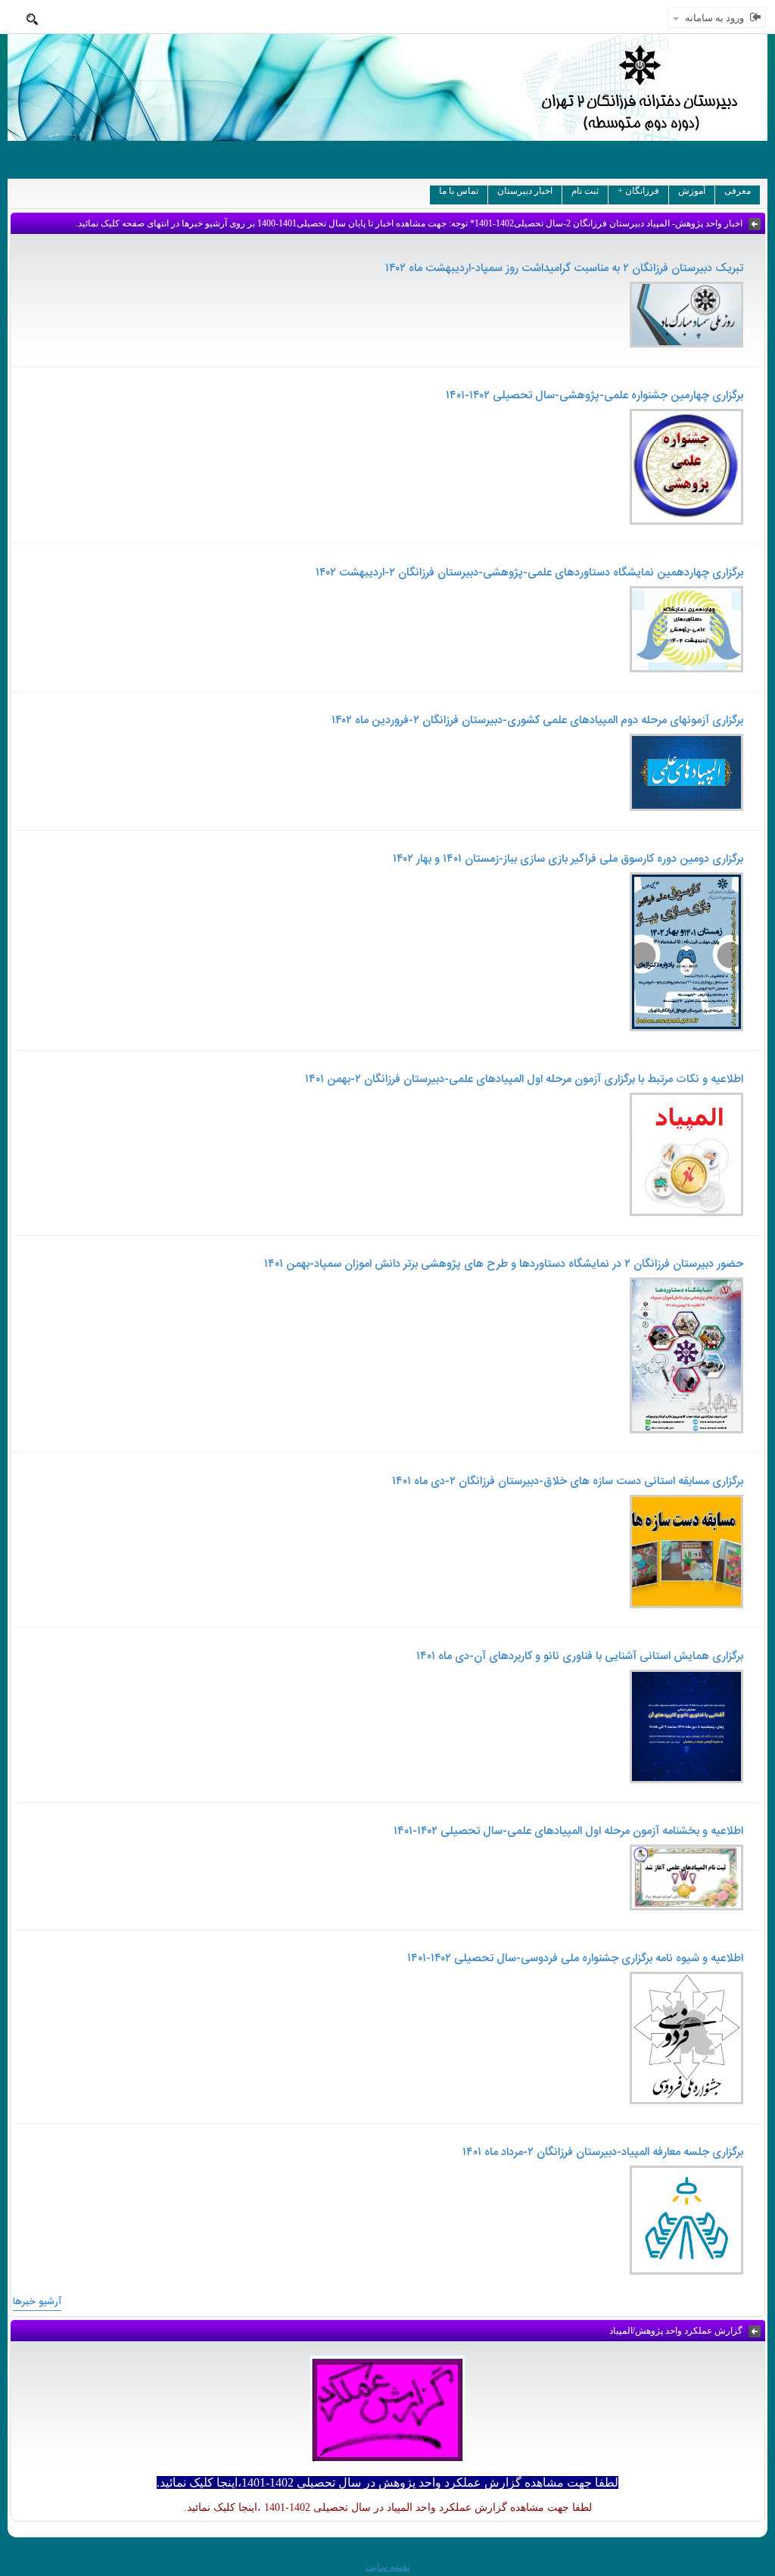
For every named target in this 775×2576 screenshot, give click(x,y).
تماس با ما (459, 191)
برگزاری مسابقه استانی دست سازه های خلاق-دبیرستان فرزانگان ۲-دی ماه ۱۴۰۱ (568, 1481)
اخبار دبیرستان (525, 191)
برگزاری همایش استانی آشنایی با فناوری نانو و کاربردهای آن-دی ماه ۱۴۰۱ (580, 1656)
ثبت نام (585, 191)
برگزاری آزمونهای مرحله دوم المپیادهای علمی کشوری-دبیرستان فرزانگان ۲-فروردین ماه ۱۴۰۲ (537, 720)
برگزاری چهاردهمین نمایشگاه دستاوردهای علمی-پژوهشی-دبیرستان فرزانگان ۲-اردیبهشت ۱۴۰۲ (529, 573)
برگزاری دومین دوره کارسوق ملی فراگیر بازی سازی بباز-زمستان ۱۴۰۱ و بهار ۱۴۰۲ (568, 859)
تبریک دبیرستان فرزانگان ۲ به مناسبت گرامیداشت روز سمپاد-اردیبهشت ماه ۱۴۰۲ (564, 268)
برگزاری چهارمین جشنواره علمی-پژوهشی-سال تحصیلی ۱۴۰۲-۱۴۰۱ (594, 396)
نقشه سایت (387, 2567)
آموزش (692, 191)
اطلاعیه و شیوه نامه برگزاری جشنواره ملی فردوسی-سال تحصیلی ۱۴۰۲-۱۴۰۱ (575, 1959)
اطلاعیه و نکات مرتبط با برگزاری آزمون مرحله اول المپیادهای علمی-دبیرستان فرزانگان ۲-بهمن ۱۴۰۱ (524, 1079)
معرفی (738, 191)
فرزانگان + (638, 191)
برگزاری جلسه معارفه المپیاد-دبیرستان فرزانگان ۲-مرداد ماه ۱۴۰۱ (603, 2152)
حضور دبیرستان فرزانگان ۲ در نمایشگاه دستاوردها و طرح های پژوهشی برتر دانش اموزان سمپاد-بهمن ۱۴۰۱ (504, 1264)
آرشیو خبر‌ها (37, 2302)
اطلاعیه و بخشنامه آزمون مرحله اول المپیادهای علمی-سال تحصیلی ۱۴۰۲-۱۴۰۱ (568, 1831)
